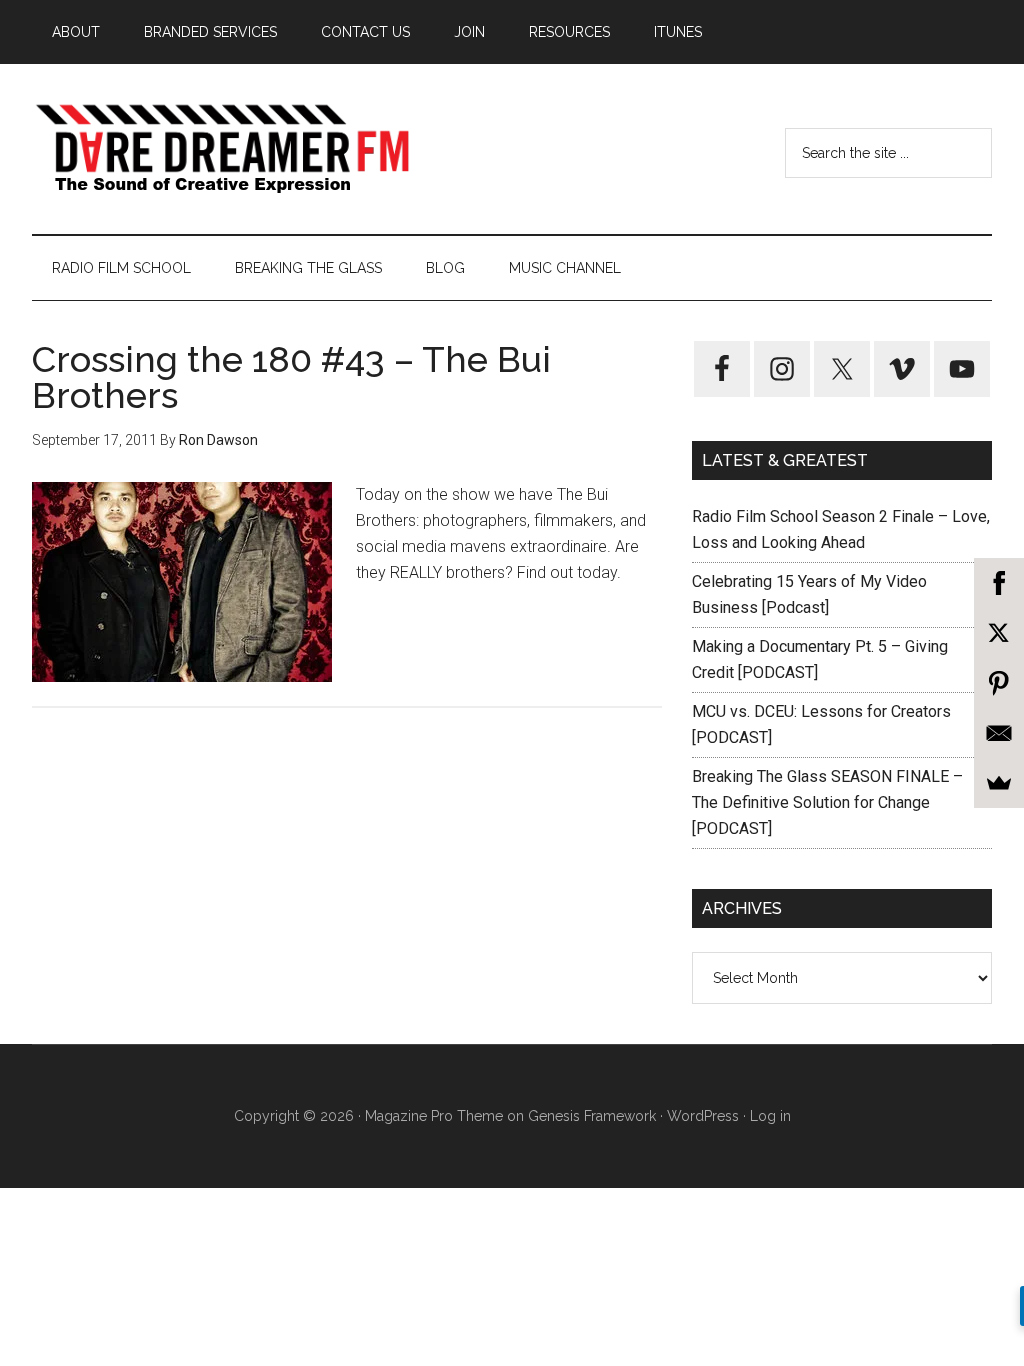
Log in (770, 1116)
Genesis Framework (592, 1116)
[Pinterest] (999, 683)
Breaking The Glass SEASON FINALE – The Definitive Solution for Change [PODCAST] (827, 802)
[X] (999, 633)
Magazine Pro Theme (434, 1116)
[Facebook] (999, 583)
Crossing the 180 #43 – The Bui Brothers (291, 377)
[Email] (999, 733)
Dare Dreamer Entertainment (222, 149)
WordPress (703, 1116)
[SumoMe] (999, 783)
